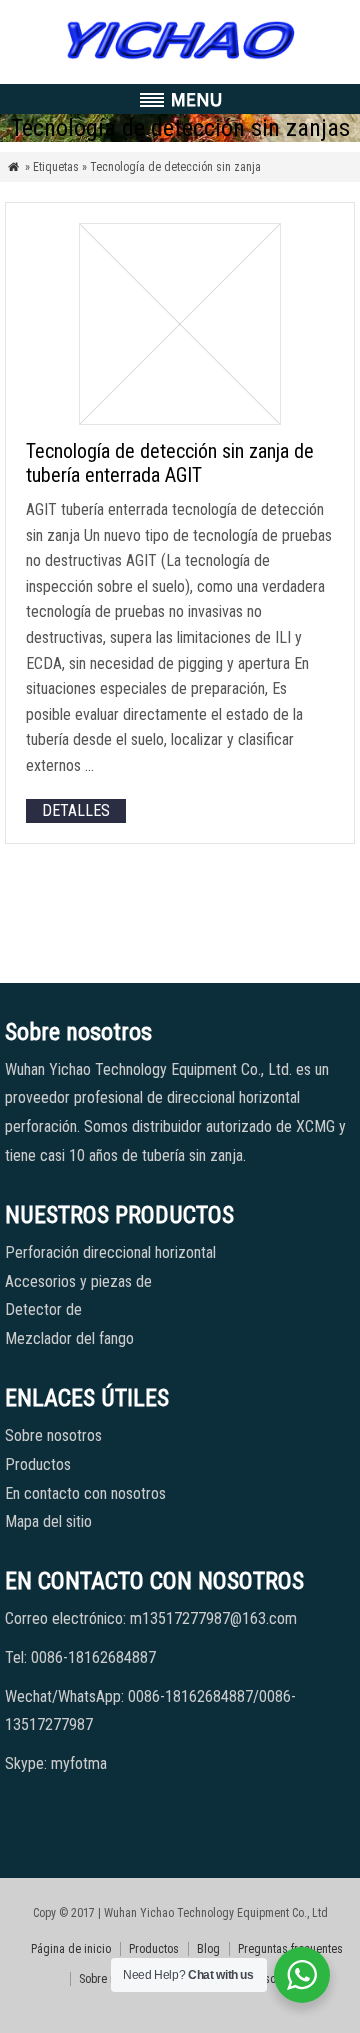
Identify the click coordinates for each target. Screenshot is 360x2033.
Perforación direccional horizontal (110, 1252)
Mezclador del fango (69, 1338)
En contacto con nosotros (85, 1493)
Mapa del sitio (48, 1521)
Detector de (43, 1309)
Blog (208, 1949)
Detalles (76, 810)
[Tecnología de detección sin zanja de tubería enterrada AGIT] (180, 419)
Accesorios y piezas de (78, 1281)
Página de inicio (71, 1949)
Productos (38, 1464)
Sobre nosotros (53, 1435)
